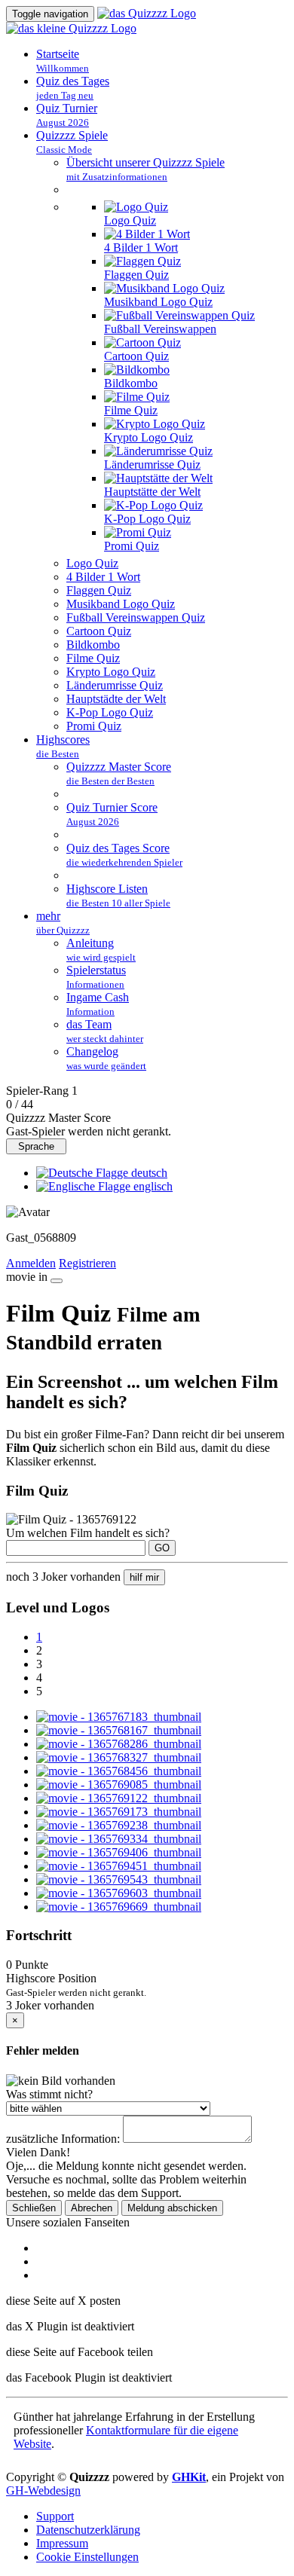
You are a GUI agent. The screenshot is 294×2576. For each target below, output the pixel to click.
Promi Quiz (132, 546)
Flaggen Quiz (136, 275)
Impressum (62, 2543)
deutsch (148, 1173)
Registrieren (87, 1263)
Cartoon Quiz (136, 356)
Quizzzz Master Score (119, 773)
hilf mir (144, 1577)
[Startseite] (147, 13)
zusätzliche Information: (63, 2139)
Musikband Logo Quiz (158, 302)
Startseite (63, 61)
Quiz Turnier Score (112, 814)
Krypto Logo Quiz (149, 437)
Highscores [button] (63, 746)
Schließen (34, 2208)
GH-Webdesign (43, 2490)
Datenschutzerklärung (88, 2530)
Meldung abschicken (172, 2208)
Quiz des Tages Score (124, 855)
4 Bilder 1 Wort (141, 248)
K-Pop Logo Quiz (147, 519)
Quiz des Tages (73, 88)
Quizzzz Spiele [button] (72, 142)
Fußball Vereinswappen (160, 329)
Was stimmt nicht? (49, 2094)
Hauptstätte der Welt (152, 492)
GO (162, 1548)
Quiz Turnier (67, 115)
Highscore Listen (118, 895)
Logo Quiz (130, 220)
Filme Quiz (131, 410)
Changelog (106, 1058)
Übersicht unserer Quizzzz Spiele (145, 169)
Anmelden (31, 1263)
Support (55, 2516)
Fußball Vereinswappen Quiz (136, 617)
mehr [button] (63, 923)
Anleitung (101, 950)
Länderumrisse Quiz (152, 464)
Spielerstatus (96, 977)
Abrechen (92, 2208)
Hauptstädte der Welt (116, 699)
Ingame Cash (98, 1004)
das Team (105, 1031)
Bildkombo (131, 383)
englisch (152, 1186)
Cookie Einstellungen (87, 2557)
